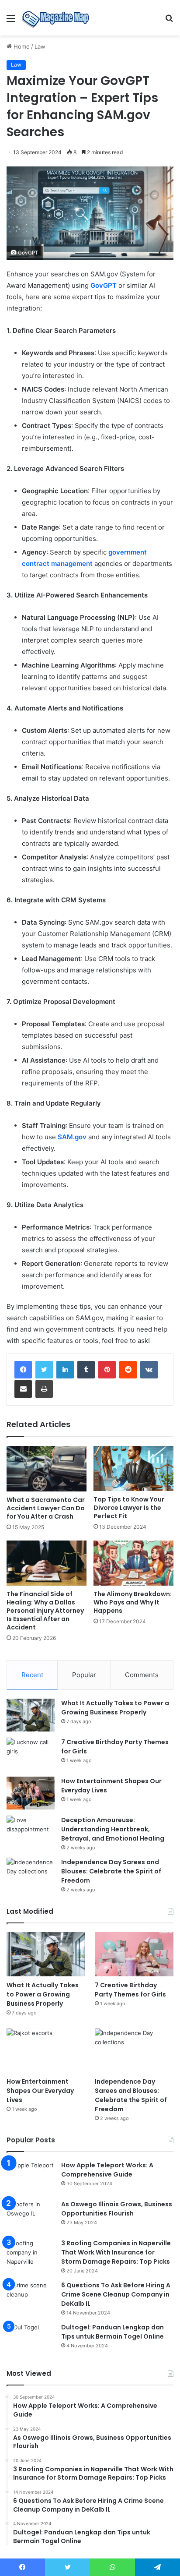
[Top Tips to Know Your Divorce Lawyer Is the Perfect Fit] (133, 1468)
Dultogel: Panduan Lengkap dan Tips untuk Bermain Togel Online (112, 2332)
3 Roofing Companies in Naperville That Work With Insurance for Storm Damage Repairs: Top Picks (116, 2252)
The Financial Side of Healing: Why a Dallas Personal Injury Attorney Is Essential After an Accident (45, 1611)
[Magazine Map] (57, 18)
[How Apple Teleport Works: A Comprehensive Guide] (31, 2177)
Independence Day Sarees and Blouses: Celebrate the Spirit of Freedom (111, 1871)
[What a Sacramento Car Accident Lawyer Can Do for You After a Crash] (47, 1468)
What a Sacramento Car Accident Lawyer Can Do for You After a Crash (46, 1508)
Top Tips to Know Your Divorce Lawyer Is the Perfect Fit (129, 1508)
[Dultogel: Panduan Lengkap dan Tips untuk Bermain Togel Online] (31, 2339)
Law (40, 46)
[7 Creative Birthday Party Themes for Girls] (31, 1754)
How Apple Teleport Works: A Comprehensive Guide (107, 2170)
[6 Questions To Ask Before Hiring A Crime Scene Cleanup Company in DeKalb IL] (31, 2297)
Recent (32, 1675)
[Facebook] (23, 1370)
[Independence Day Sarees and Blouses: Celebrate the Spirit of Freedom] (31, 1874)
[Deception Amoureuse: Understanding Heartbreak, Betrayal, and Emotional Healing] (31, 1832)
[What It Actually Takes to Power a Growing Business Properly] (31, 1715)
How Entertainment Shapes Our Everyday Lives (40, 2091)
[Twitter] (44, 1370)
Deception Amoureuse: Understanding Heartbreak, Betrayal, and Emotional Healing (113, 1829)
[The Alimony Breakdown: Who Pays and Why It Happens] (133, 1563)
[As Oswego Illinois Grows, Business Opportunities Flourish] (31, 2216)
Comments (142, 1675)
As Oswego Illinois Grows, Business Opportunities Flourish (117, 2209)
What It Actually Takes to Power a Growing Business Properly (115, 1708)
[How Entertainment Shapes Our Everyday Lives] (31, 1793)
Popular (84, 1675)
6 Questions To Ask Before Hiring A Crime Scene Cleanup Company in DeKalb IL (116, 2294)
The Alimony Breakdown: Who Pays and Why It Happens (133, 1602)
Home (21, 46)
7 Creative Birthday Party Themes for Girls (130, 1990)
